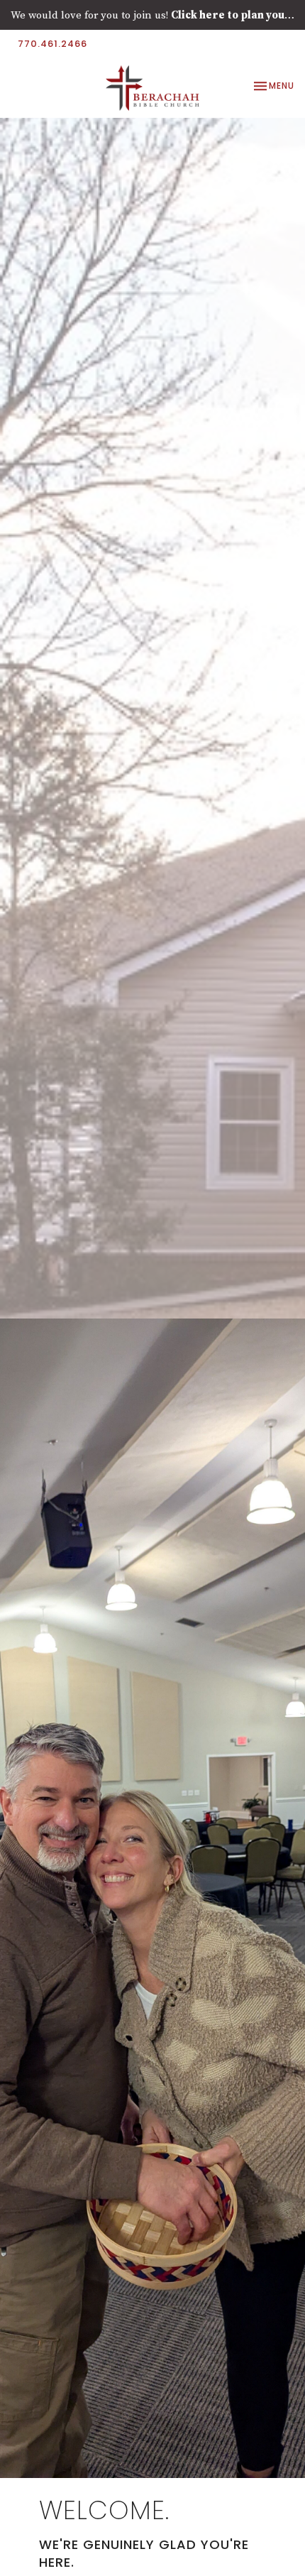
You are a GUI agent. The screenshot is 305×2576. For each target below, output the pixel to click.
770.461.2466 (52, 44)
